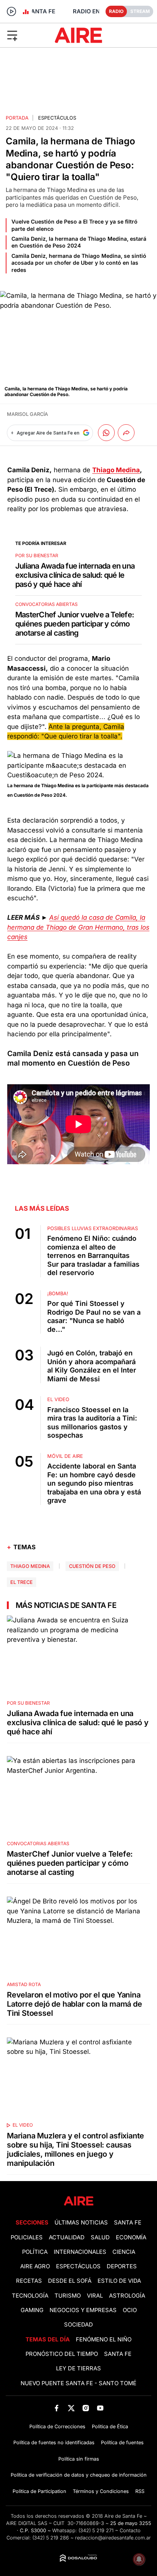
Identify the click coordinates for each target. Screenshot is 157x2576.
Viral (95, 2296)
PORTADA (17, 118)
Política (35, 2252)
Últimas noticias (81, 2223)
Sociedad (78, 2325)
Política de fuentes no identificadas (54, 2443)
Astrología (127, 2296)
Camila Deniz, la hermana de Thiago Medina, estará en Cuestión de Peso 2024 (79, 242)
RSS (140, 2491)
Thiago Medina (30, 1566)
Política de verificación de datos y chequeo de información (79, 2475)
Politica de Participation (39, 2491)
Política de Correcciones (57, 2427)
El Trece (22, 1582)
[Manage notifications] (139, 2559)
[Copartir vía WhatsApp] (106, 433)
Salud (100, 2237)
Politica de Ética (110, 2427)
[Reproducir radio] (11, 11)
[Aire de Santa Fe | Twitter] (71, 2408)
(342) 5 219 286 (51, 2538)
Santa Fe (128, 2223)
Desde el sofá (70, 2281)
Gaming (32, 2310)
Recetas (29, 2281)
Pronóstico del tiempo (62, 2354)
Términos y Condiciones (101, 2491)
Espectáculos (57, 118)
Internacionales (80, 2252)
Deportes (122, 2266)
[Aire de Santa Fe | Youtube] (100, 2408)
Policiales (27, 2237)
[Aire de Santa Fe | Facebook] (57, 2408)
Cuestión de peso (92, 1566)
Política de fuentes (122, 2443)
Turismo (68, 2296)
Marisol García (27, 414)
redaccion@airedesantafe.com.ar (113, 2538)
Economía (131, 2237)
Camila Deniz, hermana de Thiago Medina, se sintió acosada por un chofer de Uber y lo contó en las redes (79, 263)
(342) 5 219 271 (96, 2530)
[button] (26, 35)
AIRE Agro (35, 2266)
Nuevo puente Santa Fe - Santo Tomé (78, 2383)
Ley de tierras (78, 2368)
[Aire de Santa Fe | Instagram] (86, 2408)
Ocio (130, 2310)
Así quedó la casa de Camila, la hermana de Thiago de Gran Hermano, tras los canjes (78, 927)
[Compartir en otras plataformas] (126, 433)
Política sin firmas (79, 2459)
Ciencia (124, 2252)
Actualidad (67, 2237)
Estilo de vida (119, 2281)
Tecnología (30, 2296)
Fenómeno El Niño (104, 2339)
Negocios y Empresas (83, 2310)
